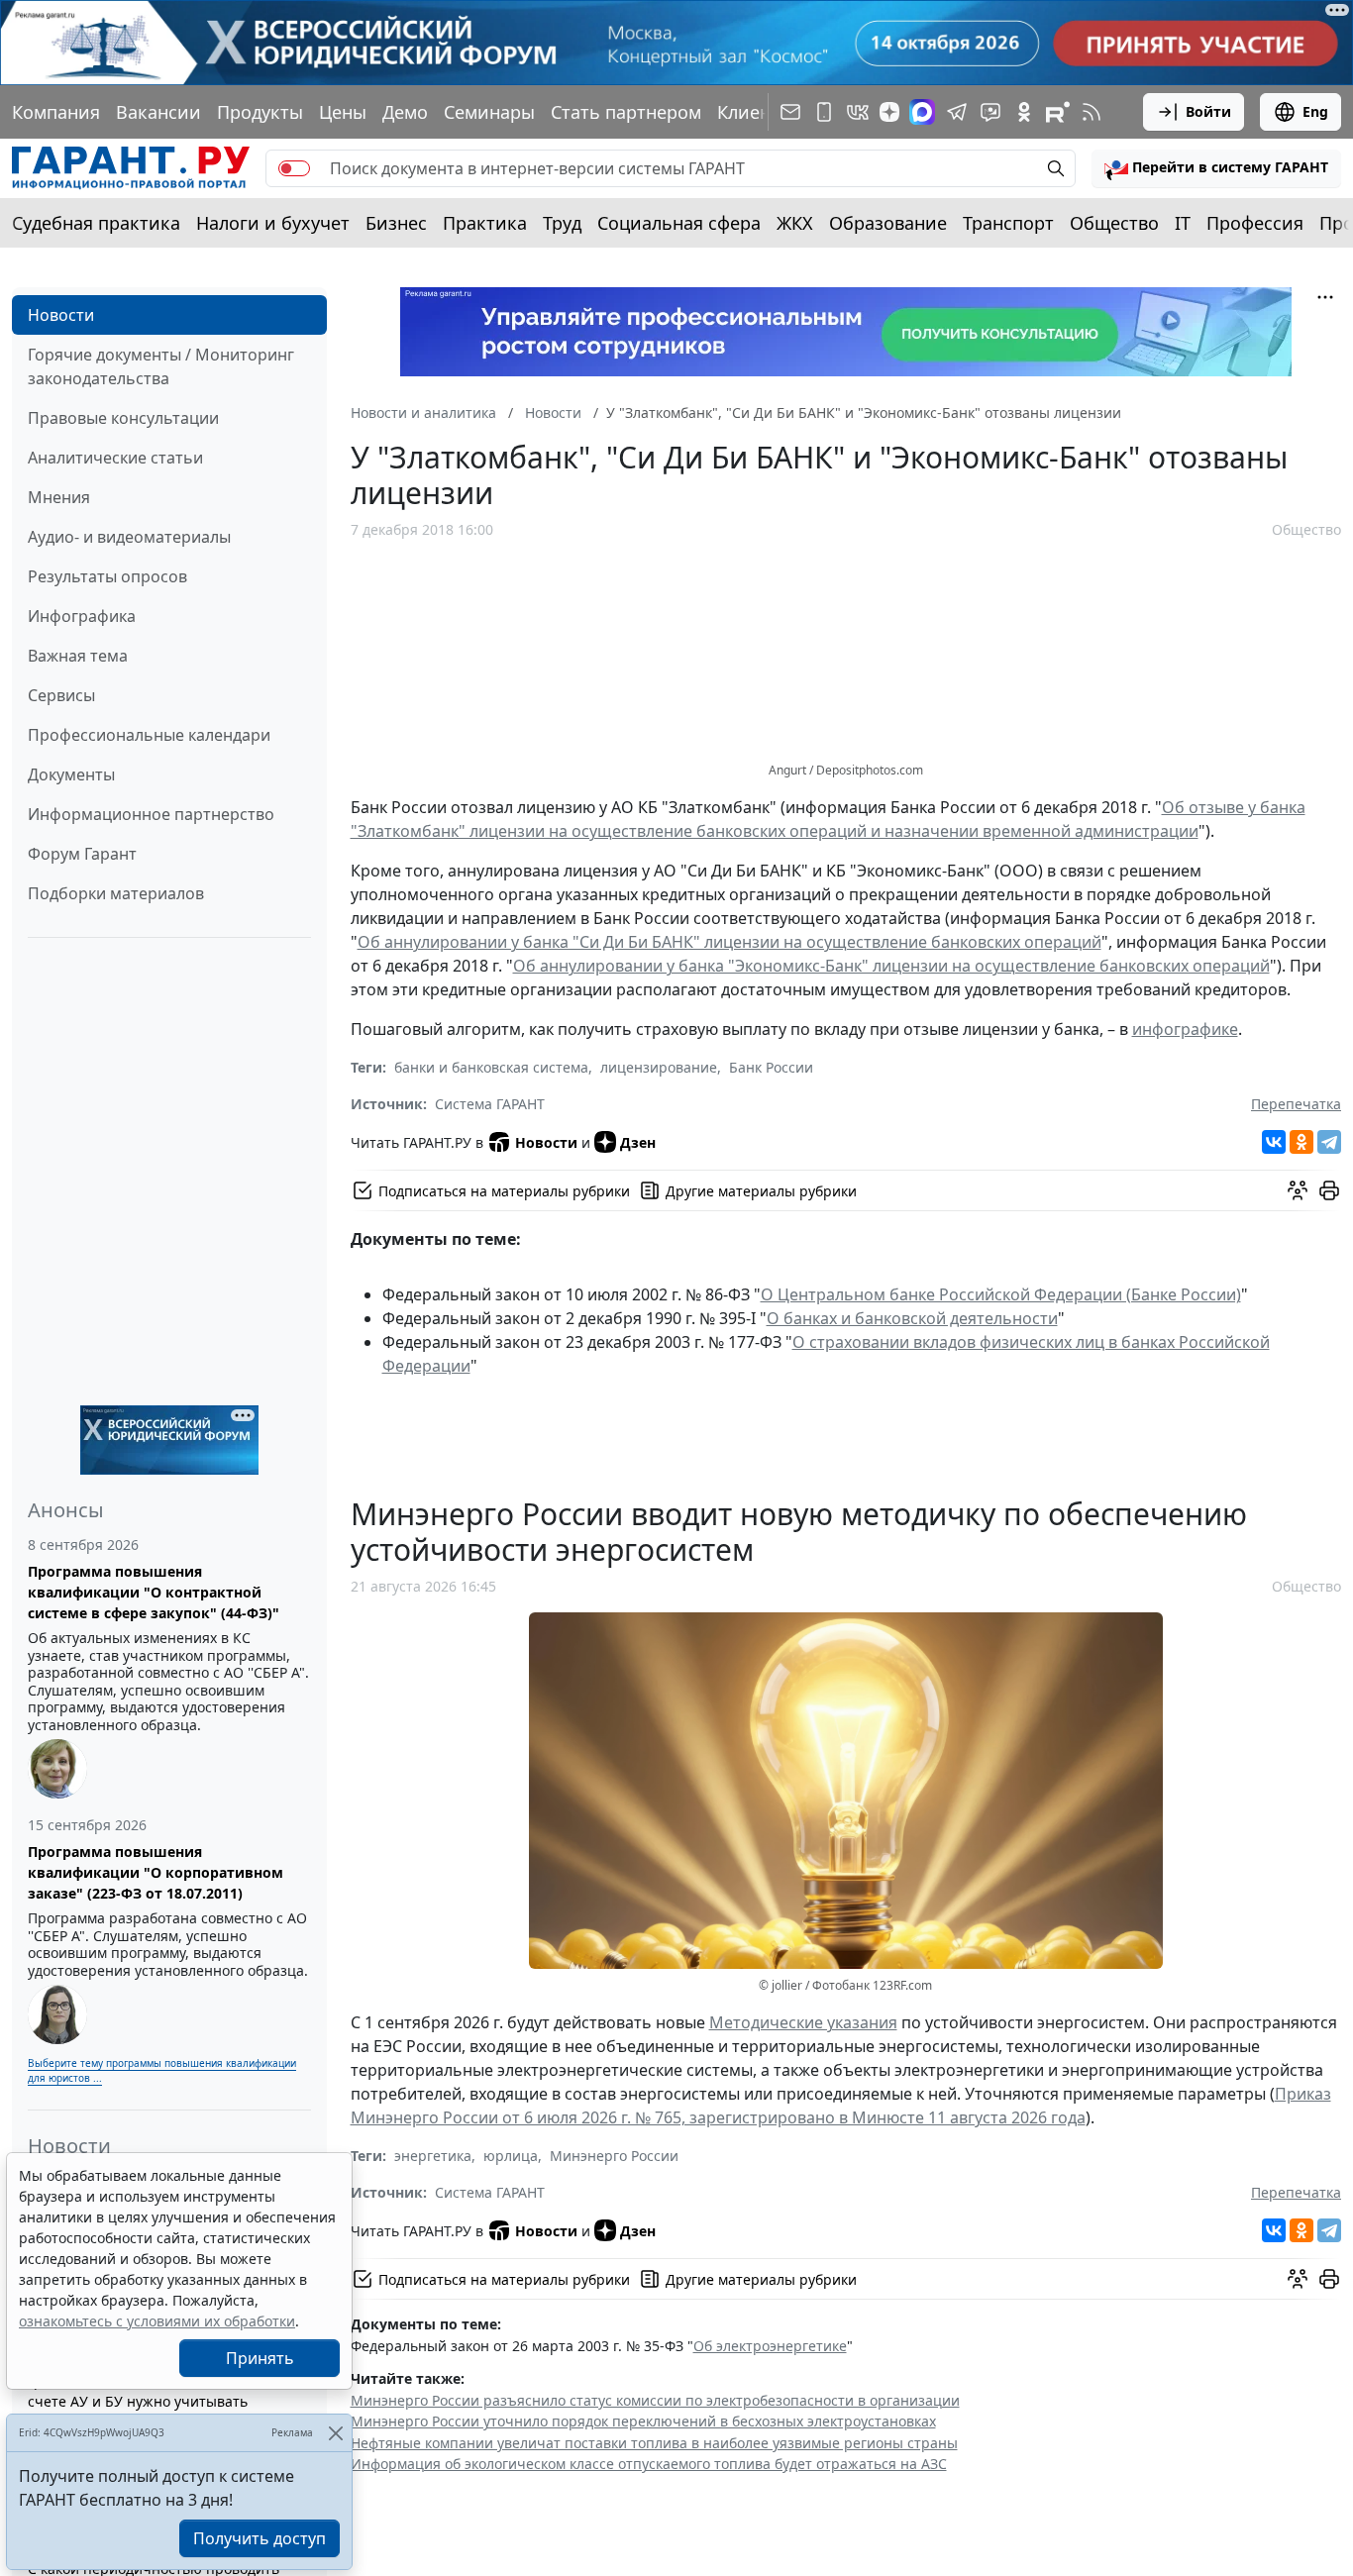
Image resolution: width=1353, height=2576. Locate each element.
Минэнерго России (614, 2156)
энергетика (433, 2156)
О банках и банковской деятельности (912, 1318)
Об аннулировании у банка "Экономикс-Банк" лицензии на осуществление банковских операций (891, 966)
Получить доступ (260, 2538)
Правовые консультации (123, 418)
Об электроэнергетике (770, 2346)
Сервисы (61, 695)
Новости (61, 315)
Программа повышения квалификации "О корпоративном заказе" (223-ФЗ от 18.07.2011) (156, 1872)
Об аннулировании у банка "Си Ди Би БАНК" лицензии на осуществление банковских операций (729, 942)
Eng (1315, 111)
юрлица (511, 2156)
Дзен (638, 1142)
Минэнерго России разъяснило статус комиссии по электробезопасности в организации (655, 2400)
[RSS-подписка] (1092, 112)
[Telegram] (1329, 1142)
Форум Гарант (82, 854)
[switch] (294, 168)
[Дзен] (889, 112)
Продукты (260, 112)
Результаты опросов (107, 576)
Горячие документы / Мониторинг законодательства (161, 366)
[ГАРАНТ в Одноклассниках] (1024, 112)
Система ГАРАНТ (490, 1104)
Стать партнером (626, 112)
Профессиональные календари (149, 735)
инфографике (1185, 1029)
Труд (562, 223)
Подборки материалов (116, 893)
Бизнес (396, 223)
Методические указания (803, 2022)
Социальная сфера (679, 223)
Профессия (1255, 223)
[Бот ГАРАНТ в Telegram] (990, 112)
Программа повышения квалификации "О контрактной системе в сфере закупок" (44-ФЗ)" (154, 1592)
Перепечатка (1296, 1104)
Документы (71, 774)
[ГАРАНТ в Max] (922, 112)
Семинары (489, 112)
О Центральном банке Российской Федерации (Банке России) (1001, 1294)
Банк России (771, 1067)
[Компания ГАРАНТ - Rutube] (1058, 112)
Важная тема (78, 656)
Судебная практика (96, 223)
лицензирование (659, 1067)
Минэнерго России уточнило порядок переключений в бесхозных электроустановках (643, 2421)
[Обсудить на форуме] (1298, 1190)
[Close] (335, 2433)
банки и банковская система (491, 1067)
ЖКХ (795, 223)
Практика (485, 223)
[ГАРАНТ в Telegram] (957, 112)
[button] (1216, 168)
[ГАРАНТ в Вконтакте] (858, 112)
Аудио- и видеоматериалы (129, 537)
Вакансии (158, 112)
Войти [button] (1208, 111)
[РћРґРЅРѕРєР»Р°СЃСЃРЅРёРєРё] (1301, 1142)
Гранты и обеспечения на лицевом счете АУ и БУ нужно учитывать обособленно (148, 2401)
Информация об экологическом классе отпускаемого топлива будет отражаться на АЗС (649, 2464)
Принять (260, 2358)
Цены (343, 112)
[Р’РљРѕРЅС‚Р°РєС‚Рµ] (1274, 1142)
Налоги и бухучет (273, 223)
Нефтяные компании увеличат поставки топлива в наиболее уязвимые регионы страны (654, 2443)
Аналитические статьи (115, 458)
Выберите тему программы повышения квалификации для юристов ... (162, 2070)
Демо (405, 112)
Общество (1114, 223)
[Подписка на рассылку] (790, 112)
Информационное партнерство (151, 814)
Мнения (59, 497)
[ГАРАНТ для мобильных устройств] (824, 112)
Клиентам (760, 112)
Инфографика (82, 616)
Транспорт (1008, 223)
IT (1183, 223)
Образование (888, 223)
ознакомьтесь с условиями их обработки (157, 2321)
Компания (56, 112)
